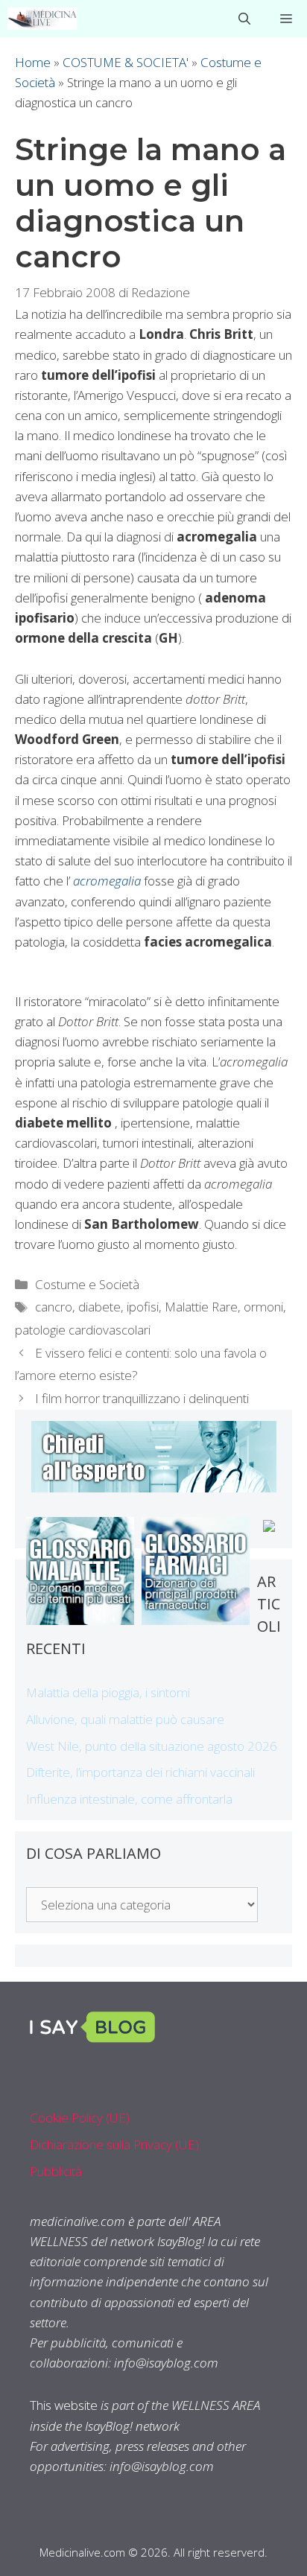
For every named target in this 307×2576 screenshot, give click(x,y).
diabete (99, 1307)
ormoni (263, 1307)
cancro (54, 1307)
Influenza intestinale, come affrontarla (129, 1799)
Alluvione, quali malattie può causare (125, 1719)
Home (33, 62)
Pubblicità (56, 2171)
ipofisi (143, 1307)
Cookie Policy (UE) (80, 2118)
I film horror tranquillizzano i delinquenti (142, 1398)
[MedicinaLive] (42, 19)
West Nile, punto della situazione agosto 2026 (152, 1746)
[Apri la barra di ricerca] (244, 19)
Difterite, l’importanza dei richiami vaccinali (140, 1772)
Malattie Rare (201, 1307)
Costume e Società (87, 1284)
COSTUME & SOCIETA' (126, 62)
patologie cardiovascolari (83, 1330)
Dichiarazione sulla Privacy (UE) (114, 2144)
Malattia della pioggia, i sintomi (108, 1692)
